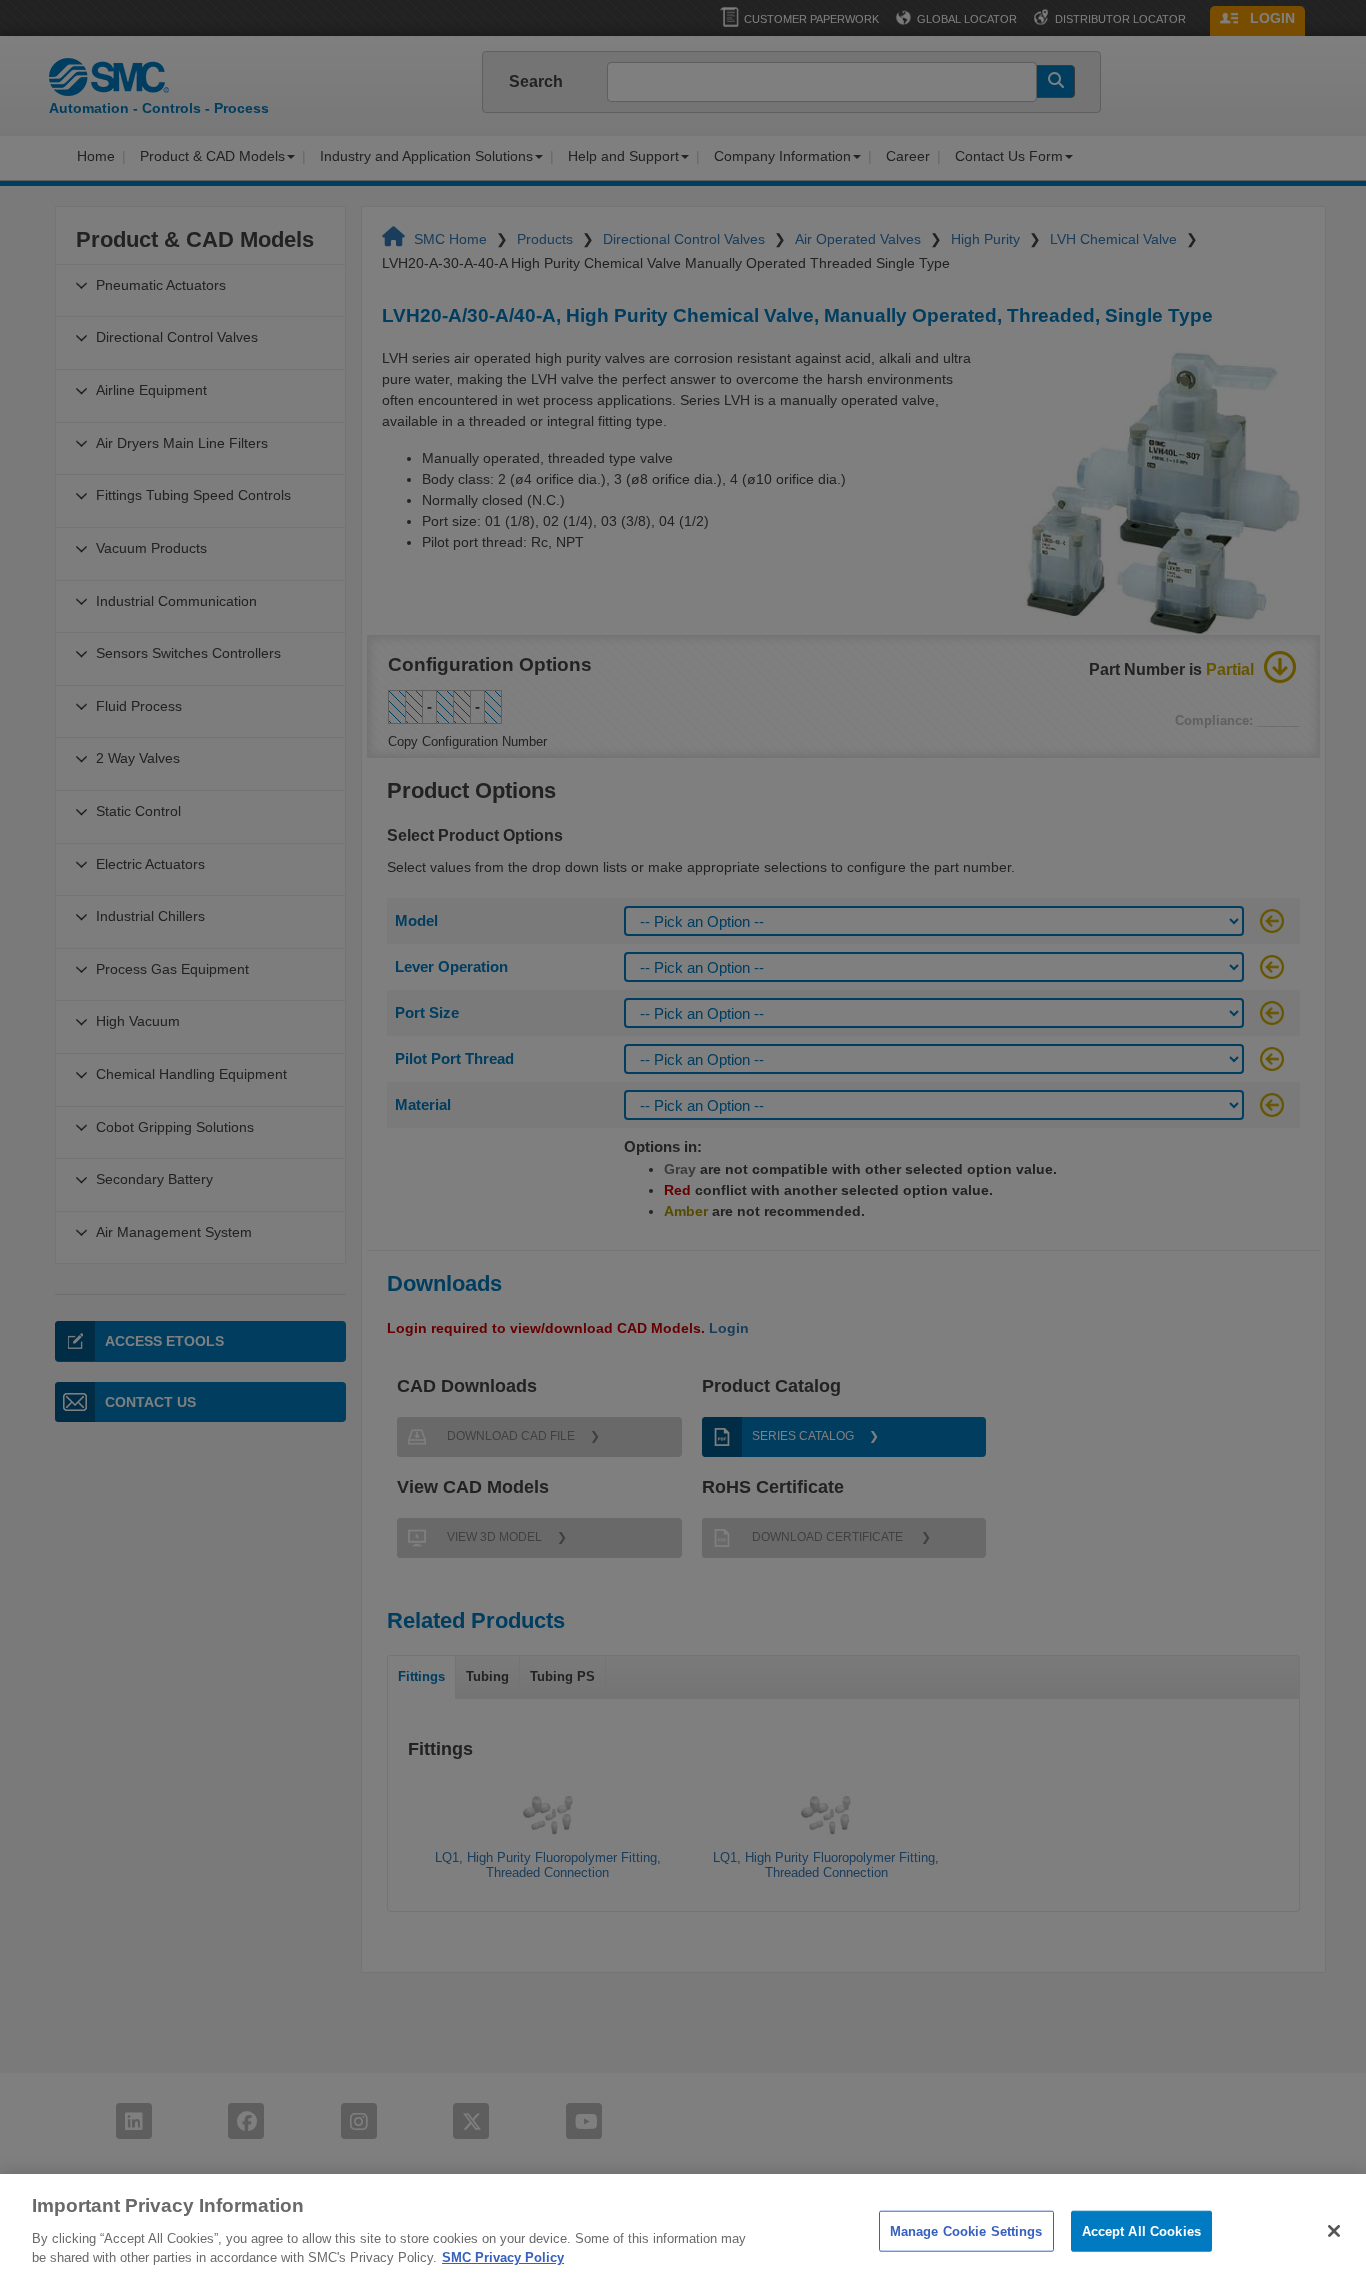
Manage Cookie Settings (966, 2230)
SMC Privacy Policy (503, 2257)
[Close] (1334, 2231)
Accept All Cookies (1141, 2230)
